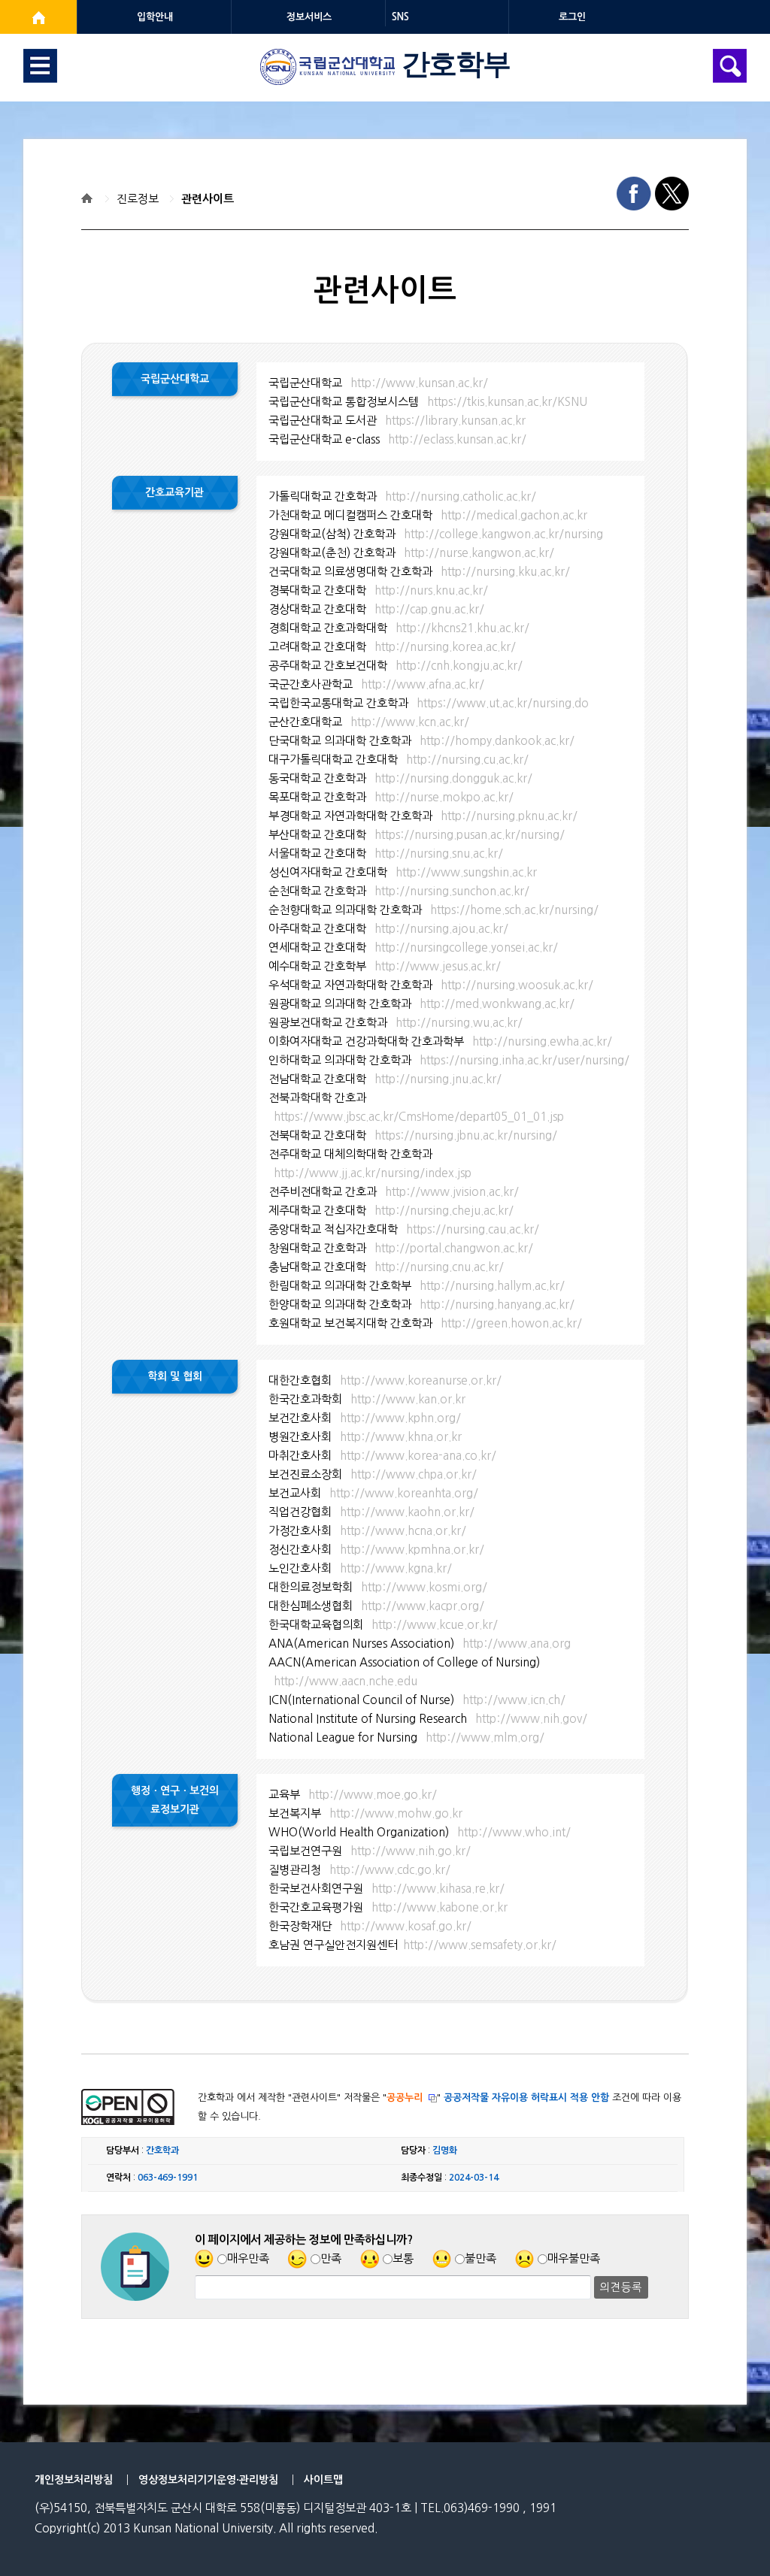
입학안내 (155, 17)
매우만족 (248, 2258)
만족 (331, 2258)
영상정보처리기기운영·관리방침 (208, 2480)
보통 (403, 2258)
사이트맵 (323, 2480)
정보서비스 (309, 17)
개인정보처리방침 (74, 2480)
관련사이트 (208, 199)
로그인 (572, 17)
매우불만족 (574, 2258)
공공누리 (405, 2098)
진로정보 (138, 199)
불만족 (480, 2258)
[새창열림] (38, 17)
